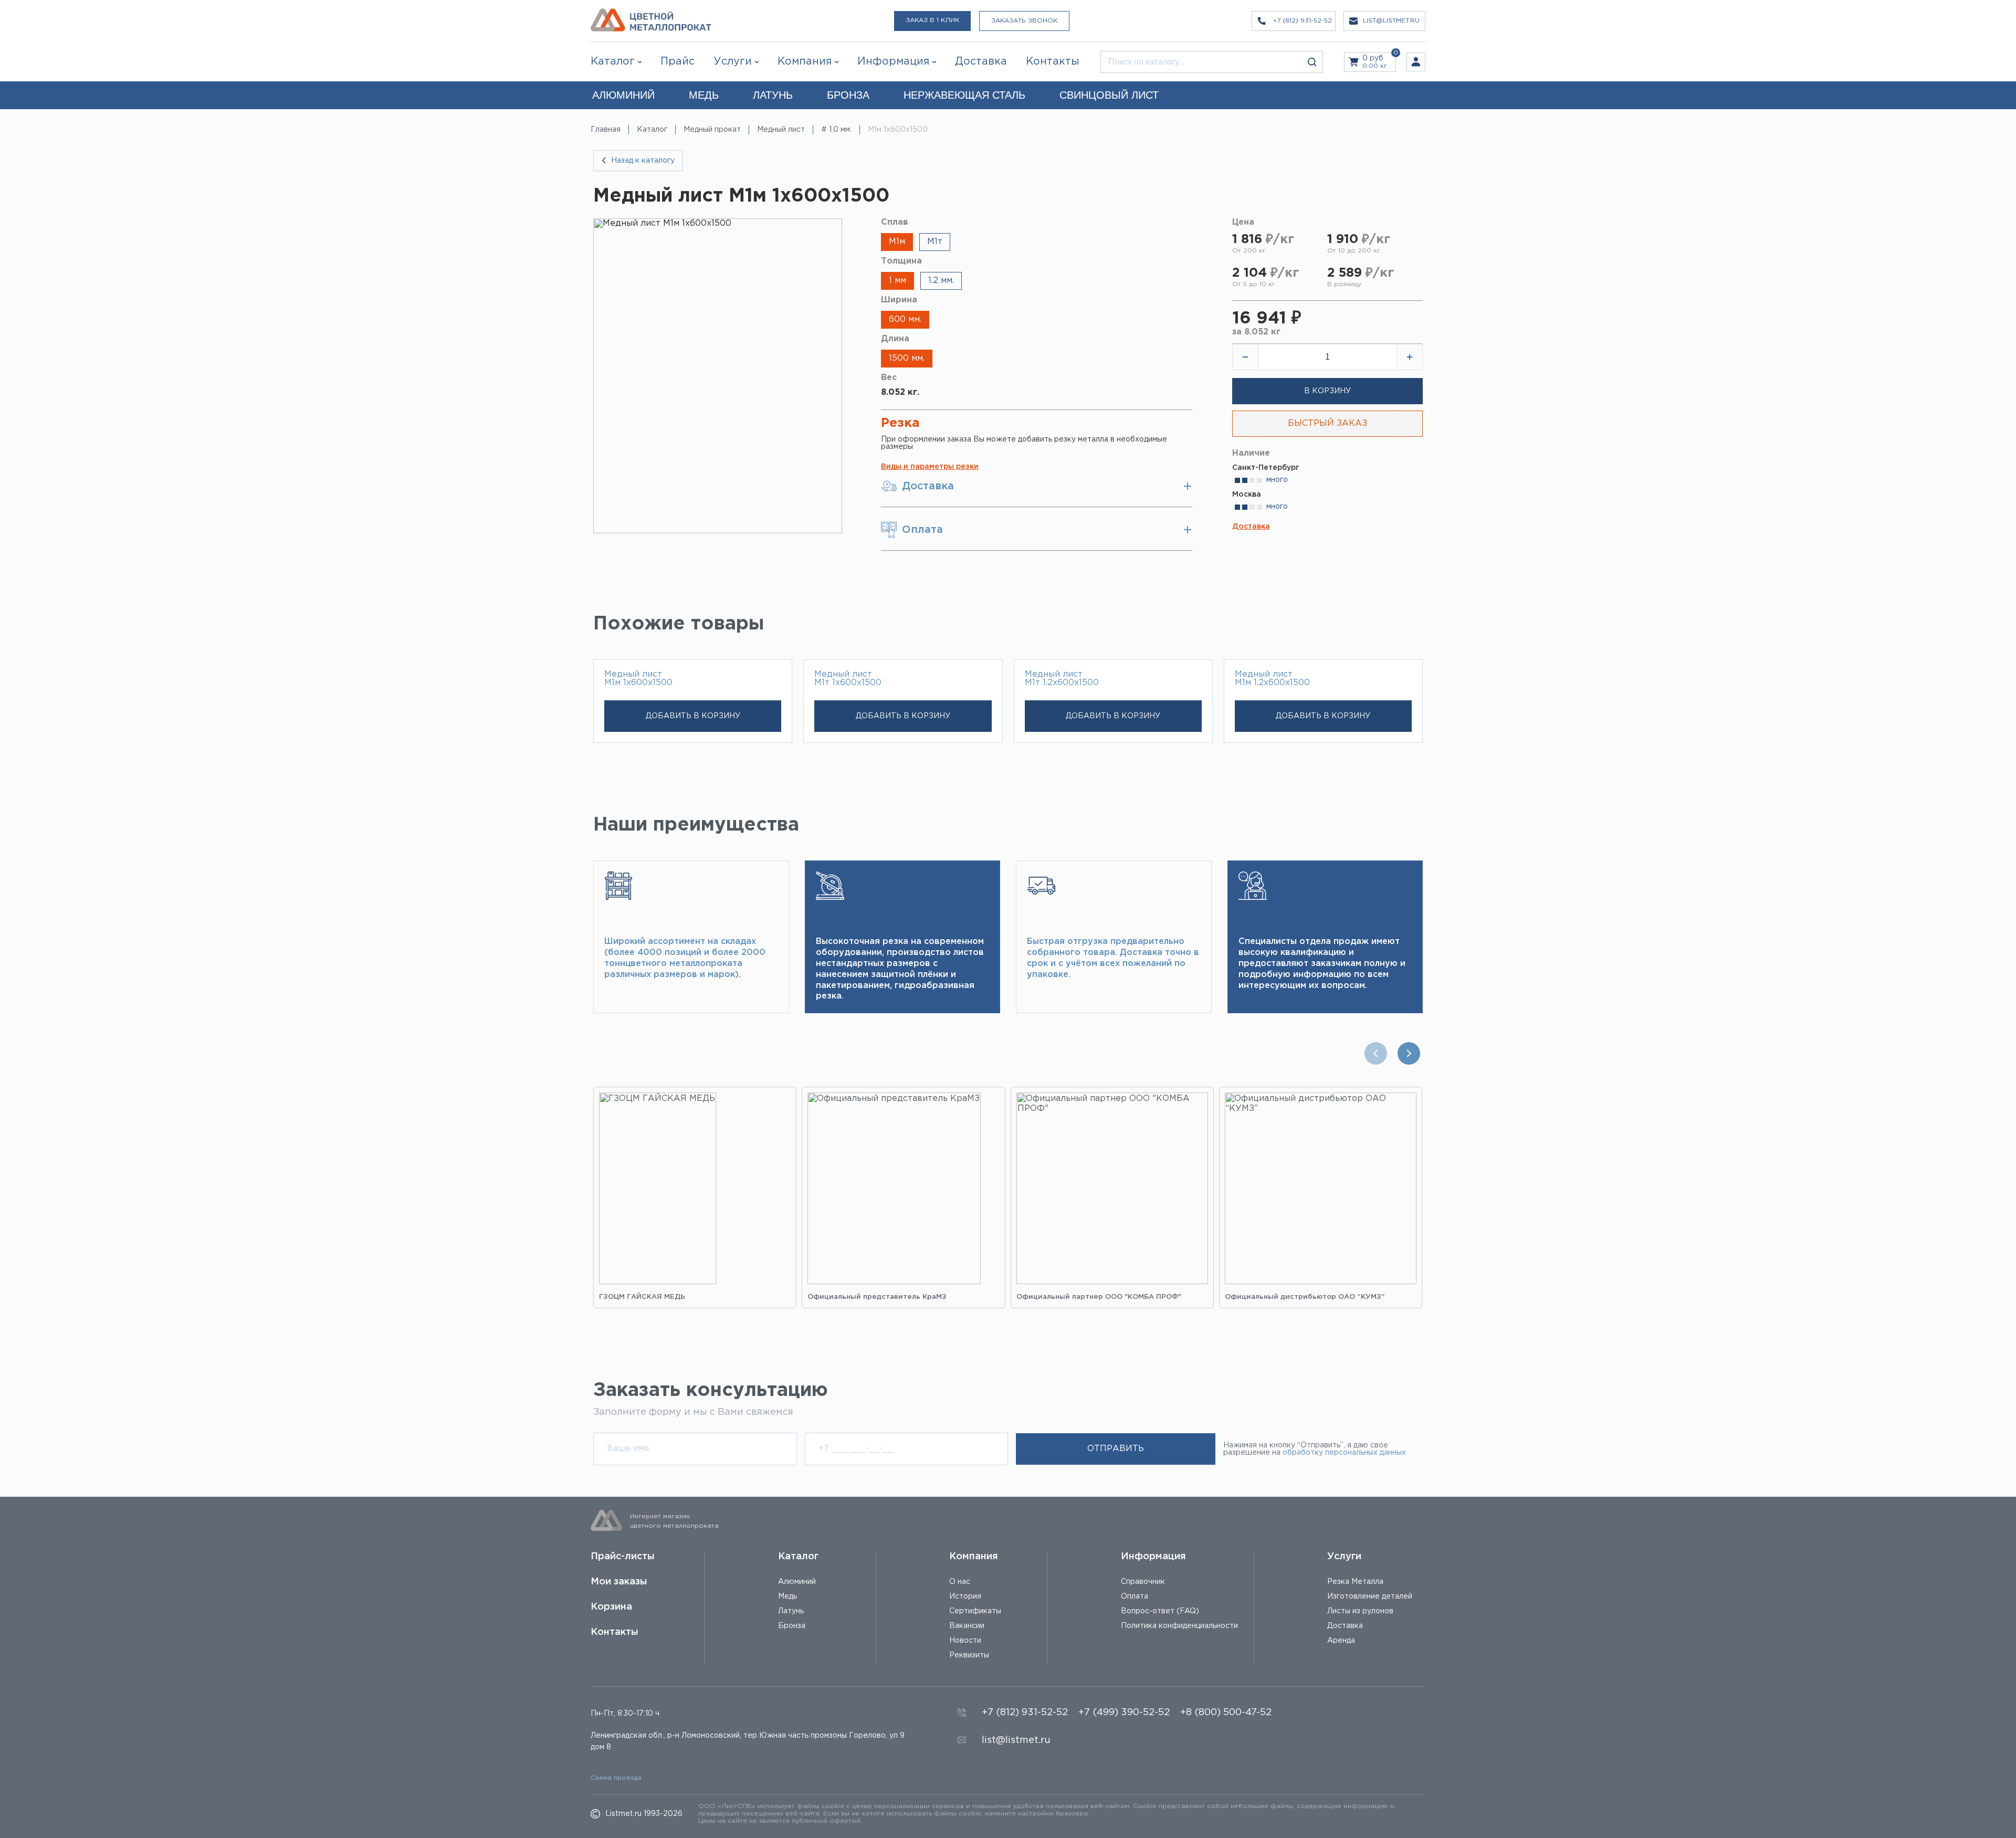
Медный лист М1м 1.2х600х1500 (1272, 679)
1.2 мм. (941, 281)
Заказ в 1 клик (932, 20)
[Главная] (651, 21)
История (965, 1597)
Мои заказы (619, 1582)
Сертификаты (975, 1611)
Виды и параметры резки (930, 467)
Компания (974, 1557)
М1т (935, 242)
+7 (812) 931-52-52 (1025, 1713)
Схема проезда (616, 1778)
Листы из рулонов (1360, 1611)
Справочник (1143, 1582)
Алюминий (797, 1582)
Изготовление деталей (1370, 1597)
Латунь (791, 1611)
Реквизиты (969, 1655)
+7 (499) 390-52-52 (1124, 1713)
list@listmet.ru (1016, 1740)
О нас (960, 1582)
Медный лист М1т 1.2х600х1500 (1062, 679)
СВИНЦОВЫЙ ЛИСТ (1109, 95)
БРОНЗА (848, 95)
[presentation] (1378, 1053)
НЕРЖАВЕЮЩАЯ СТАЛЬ (964, 95)
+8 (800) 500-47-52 (1226, 1713)
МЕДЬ (704, 95)
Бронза (792, 1626)
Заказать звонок (1024, 21)
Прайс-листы (623, 1557)
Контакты (615, 1632)
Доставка (1251, 527)
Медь (787, 1597)
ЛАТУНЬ (773, 95)
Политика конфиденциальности (1179, 1626)
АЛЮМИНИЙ (623, 95)
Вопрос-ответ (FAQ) (1160, 1611)
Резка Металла (1355, 1582)
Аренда (1341, 1641)
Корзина (611, 1607)
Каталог (613, 61)
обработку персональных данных (1344, 1453)
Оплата (1135, 1597)
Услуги (1344, 1557)
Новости (965, 1641)
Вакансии (967, 1626)
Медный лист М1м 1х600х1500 (638, 679)
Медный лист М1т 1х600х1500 (848, 679)
